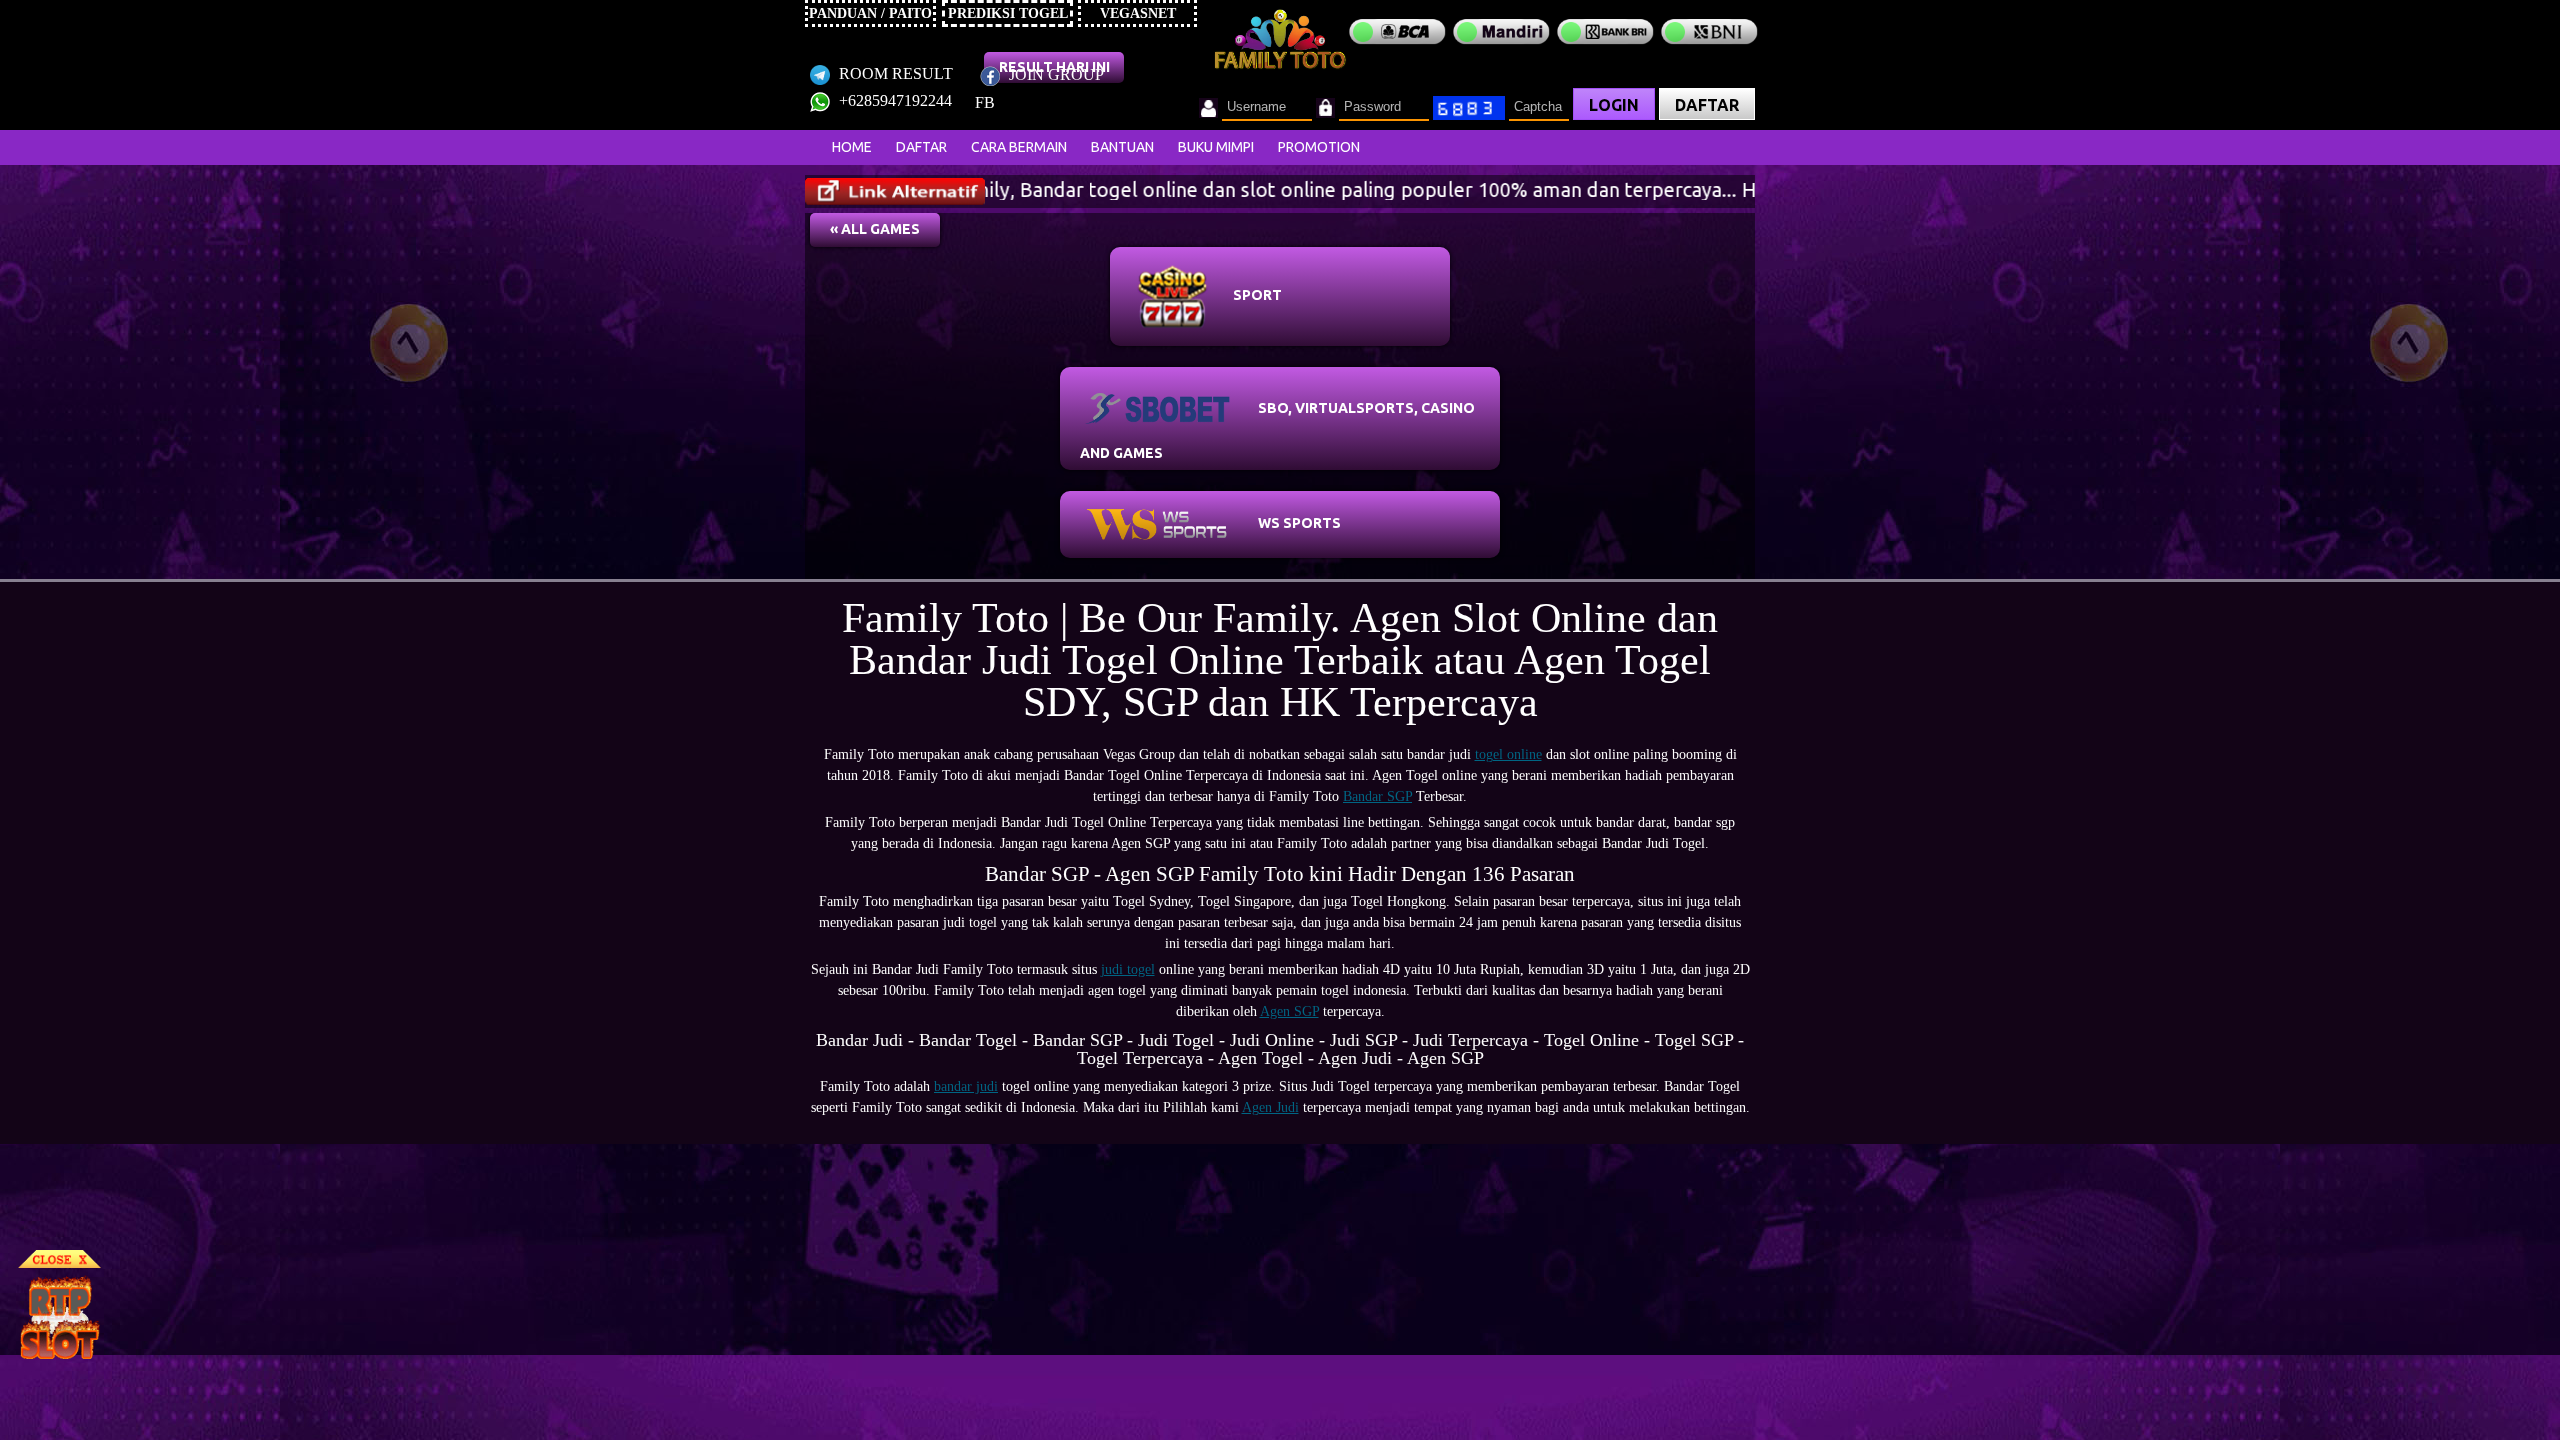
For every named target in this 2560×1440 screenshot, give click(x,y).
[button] (875, 230)
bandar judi (966, 1086)
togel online (1508, 754)
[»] (895, 191)
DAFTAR (1707, 105)
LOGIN (1614, 105)
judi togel (1128, 969)
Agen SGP (1289, 1011)
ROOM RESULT (894, 73)
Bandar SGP (1377, 796)
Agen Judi (1270, 1107)
